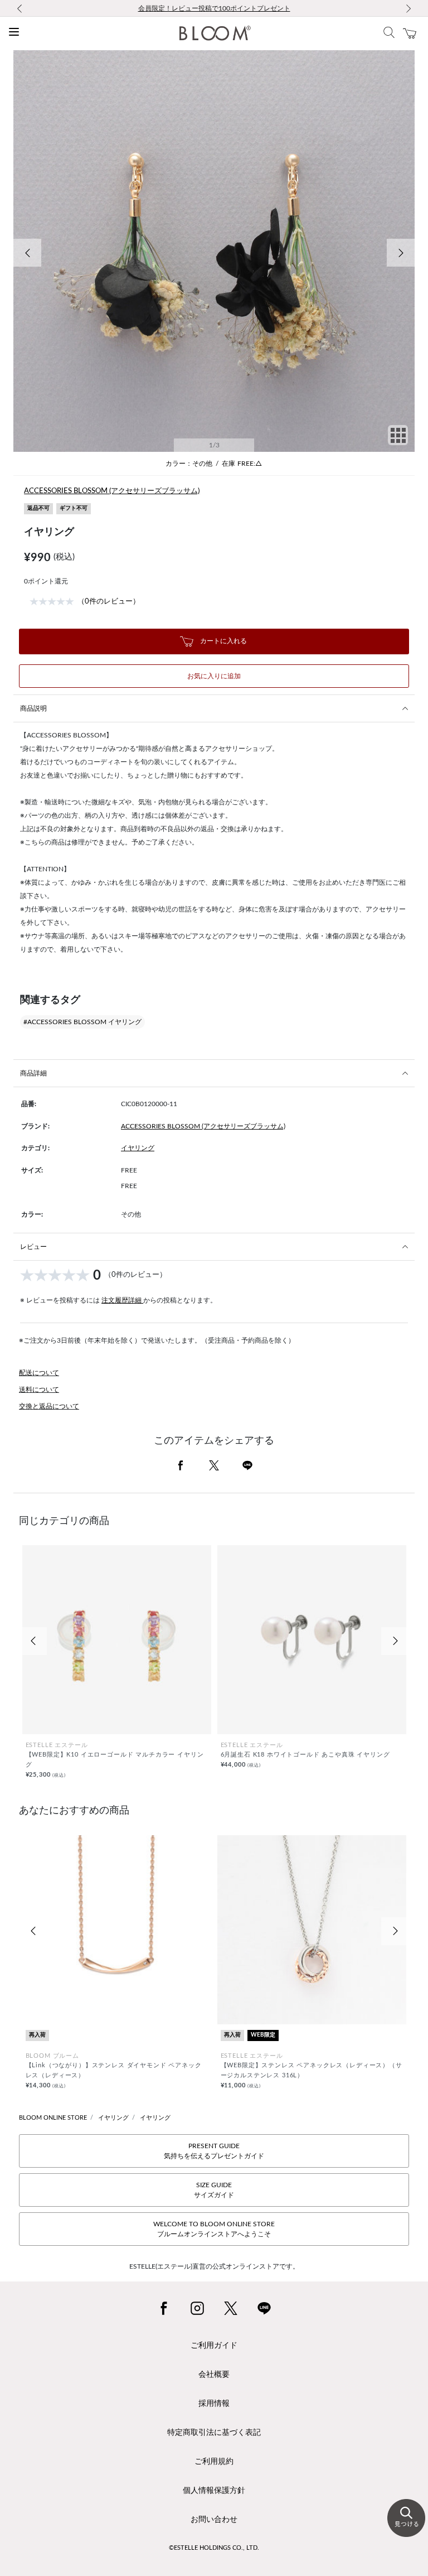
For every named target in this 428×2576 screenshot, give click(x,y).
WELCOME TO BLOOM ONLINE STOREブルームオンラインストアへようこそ (214, 2229)
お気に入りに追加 (214, 676)
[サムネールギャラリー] (398, 443)
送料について (39, 1390)
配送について (39, 1373)
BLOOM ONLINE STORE (53, 2118)
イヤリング (138, 1148)
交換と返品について (49, 1406)
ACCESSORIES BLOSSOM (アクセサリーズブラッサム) (112, 491)
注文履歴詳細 (122, 1300)
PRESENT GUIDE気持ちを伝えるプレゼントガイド (214, 2151)
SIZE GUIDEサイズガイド (214, 2190)
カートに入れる (223, 641)
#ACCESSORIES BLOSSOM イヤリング (82, 1022)
